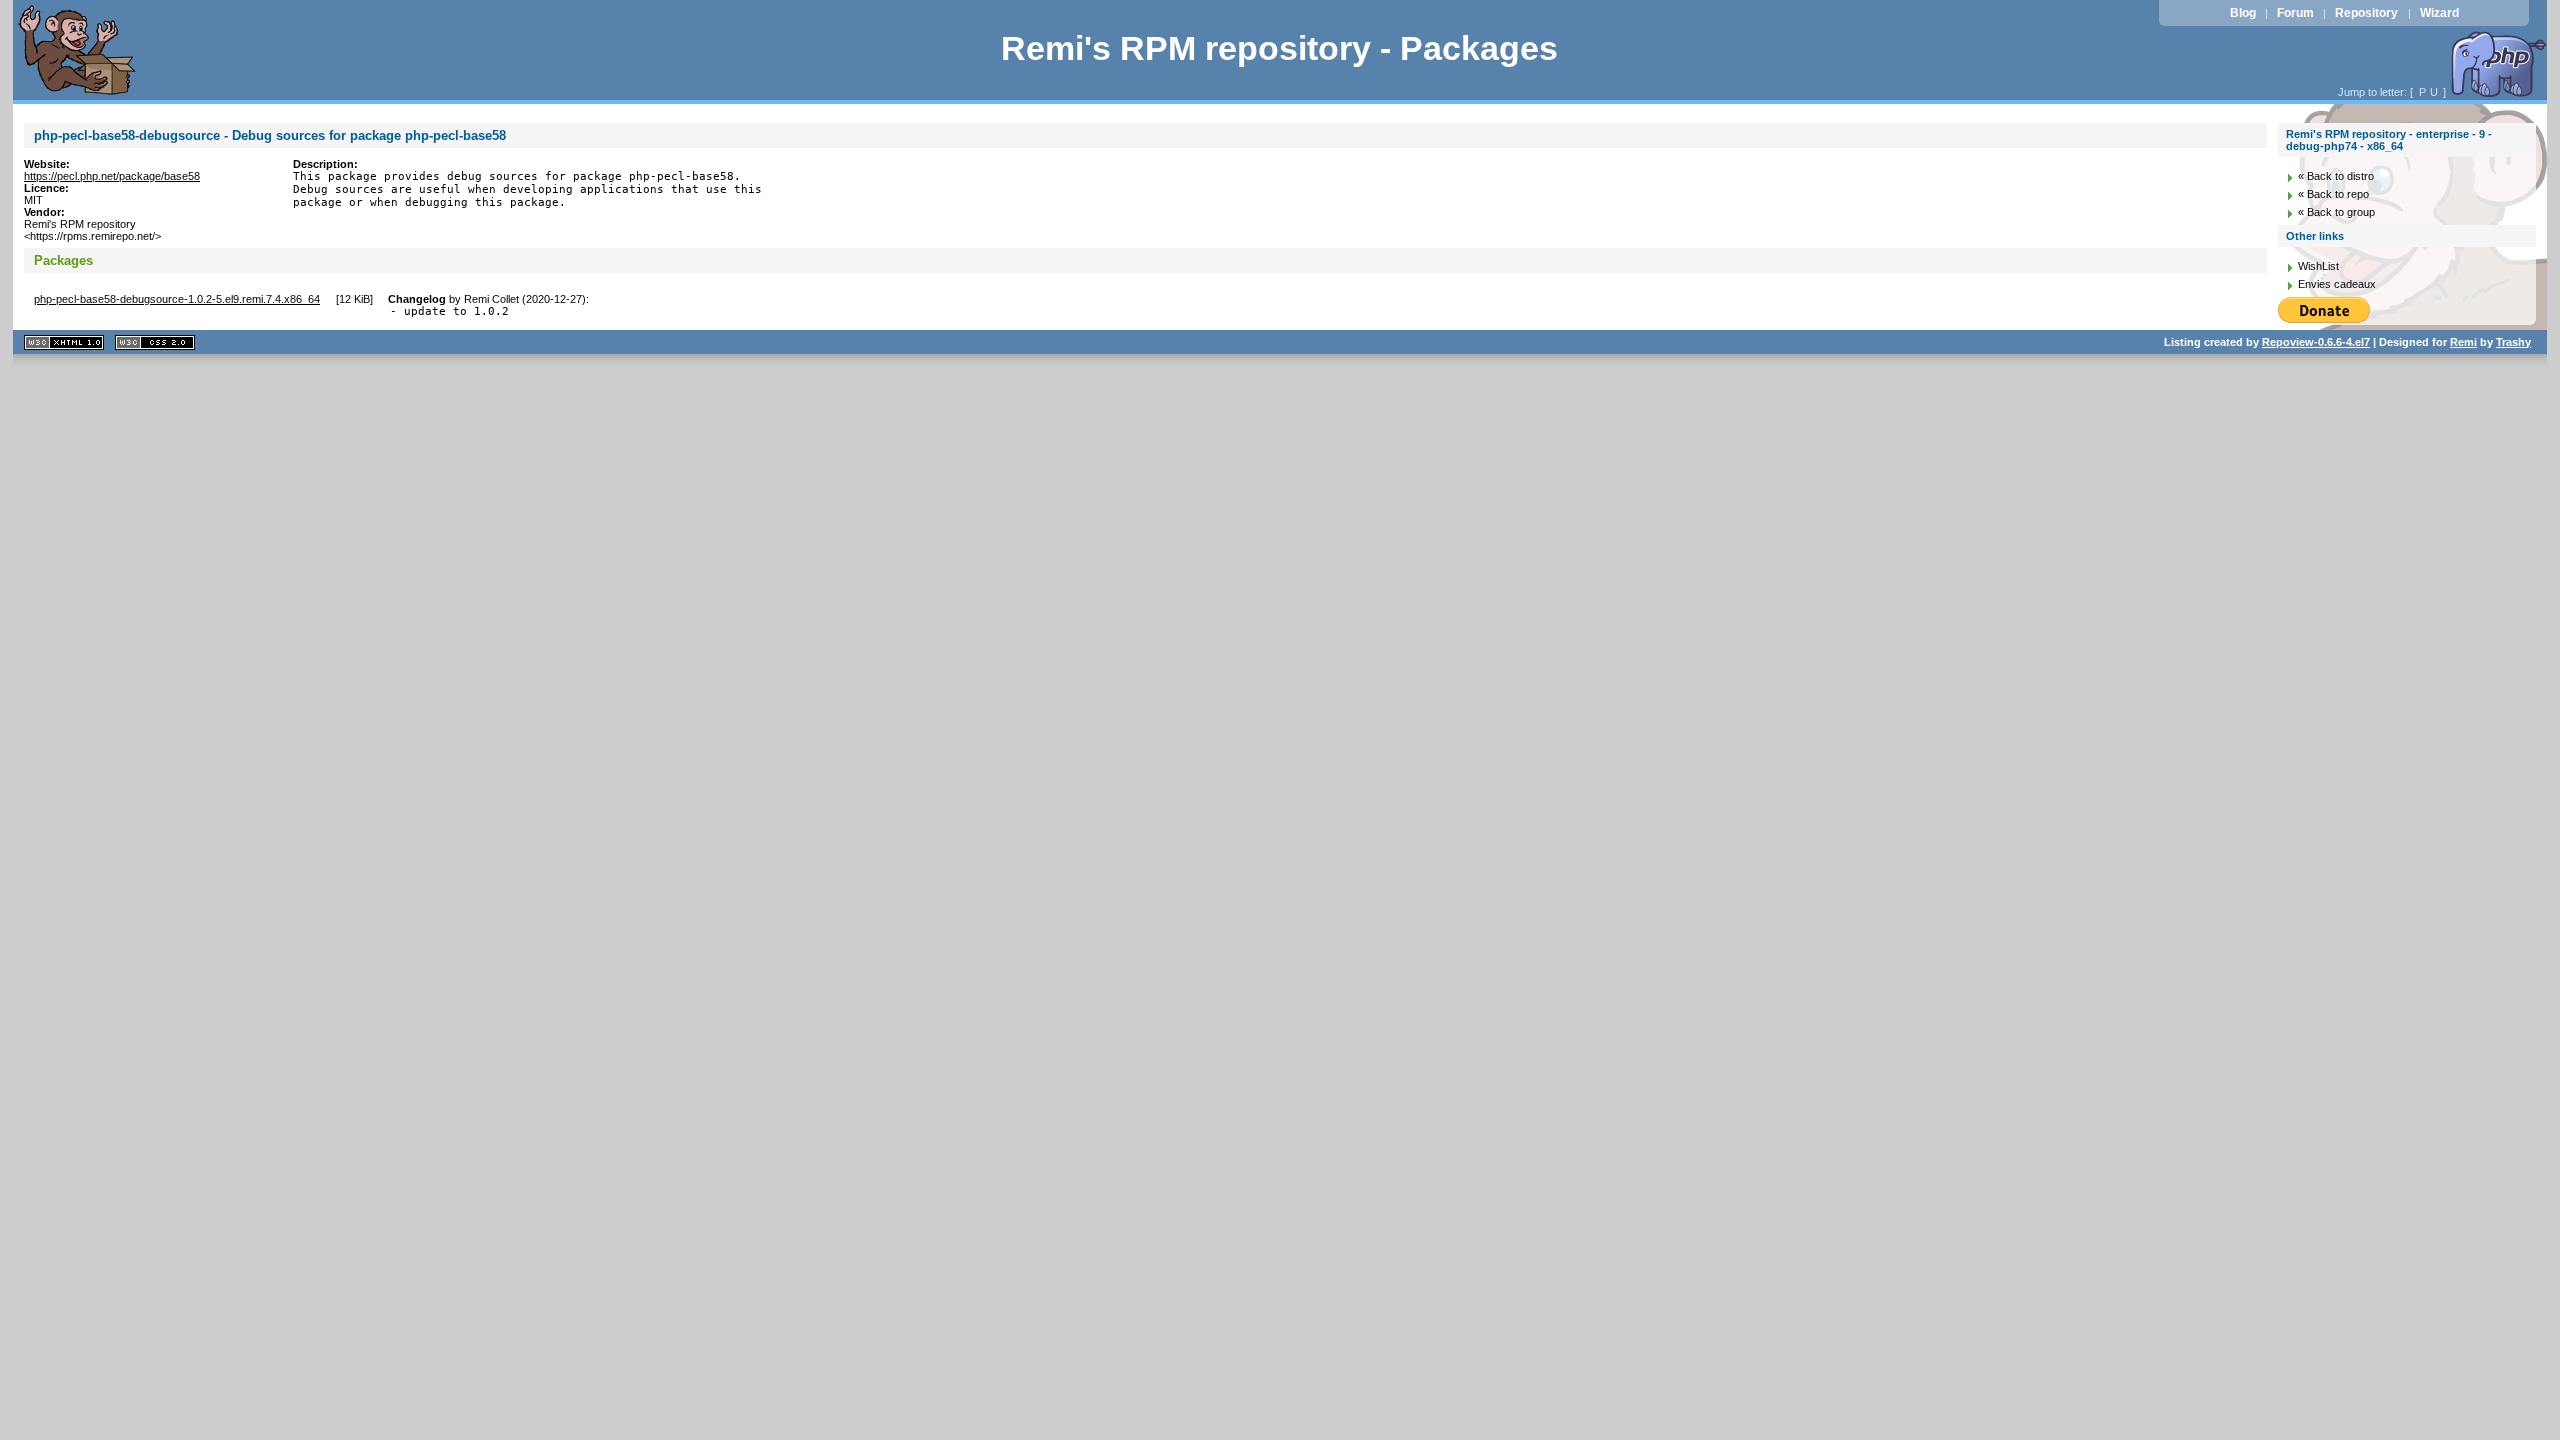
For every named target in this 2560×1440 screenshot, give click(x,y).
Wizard (2439, 13)
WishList (2318, 266)
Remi (2463, 342)
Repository (2366, 13)
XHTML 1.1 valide (64, 342)
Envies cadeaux (2337, 284)
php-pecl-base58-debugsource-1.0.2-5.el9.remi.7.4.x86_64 (177, 299)
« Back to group (2336, 212)
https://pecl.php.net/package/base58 (112, 176)
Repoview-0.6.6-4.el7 (2316, 342)
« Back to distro (2336, 176)
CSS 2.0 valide (155, 342)
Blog (2243, 13)
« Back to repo (2333, 194)
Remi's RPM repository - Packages (1279, 48)
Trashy (2513, 342)
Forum (2295, 13)
